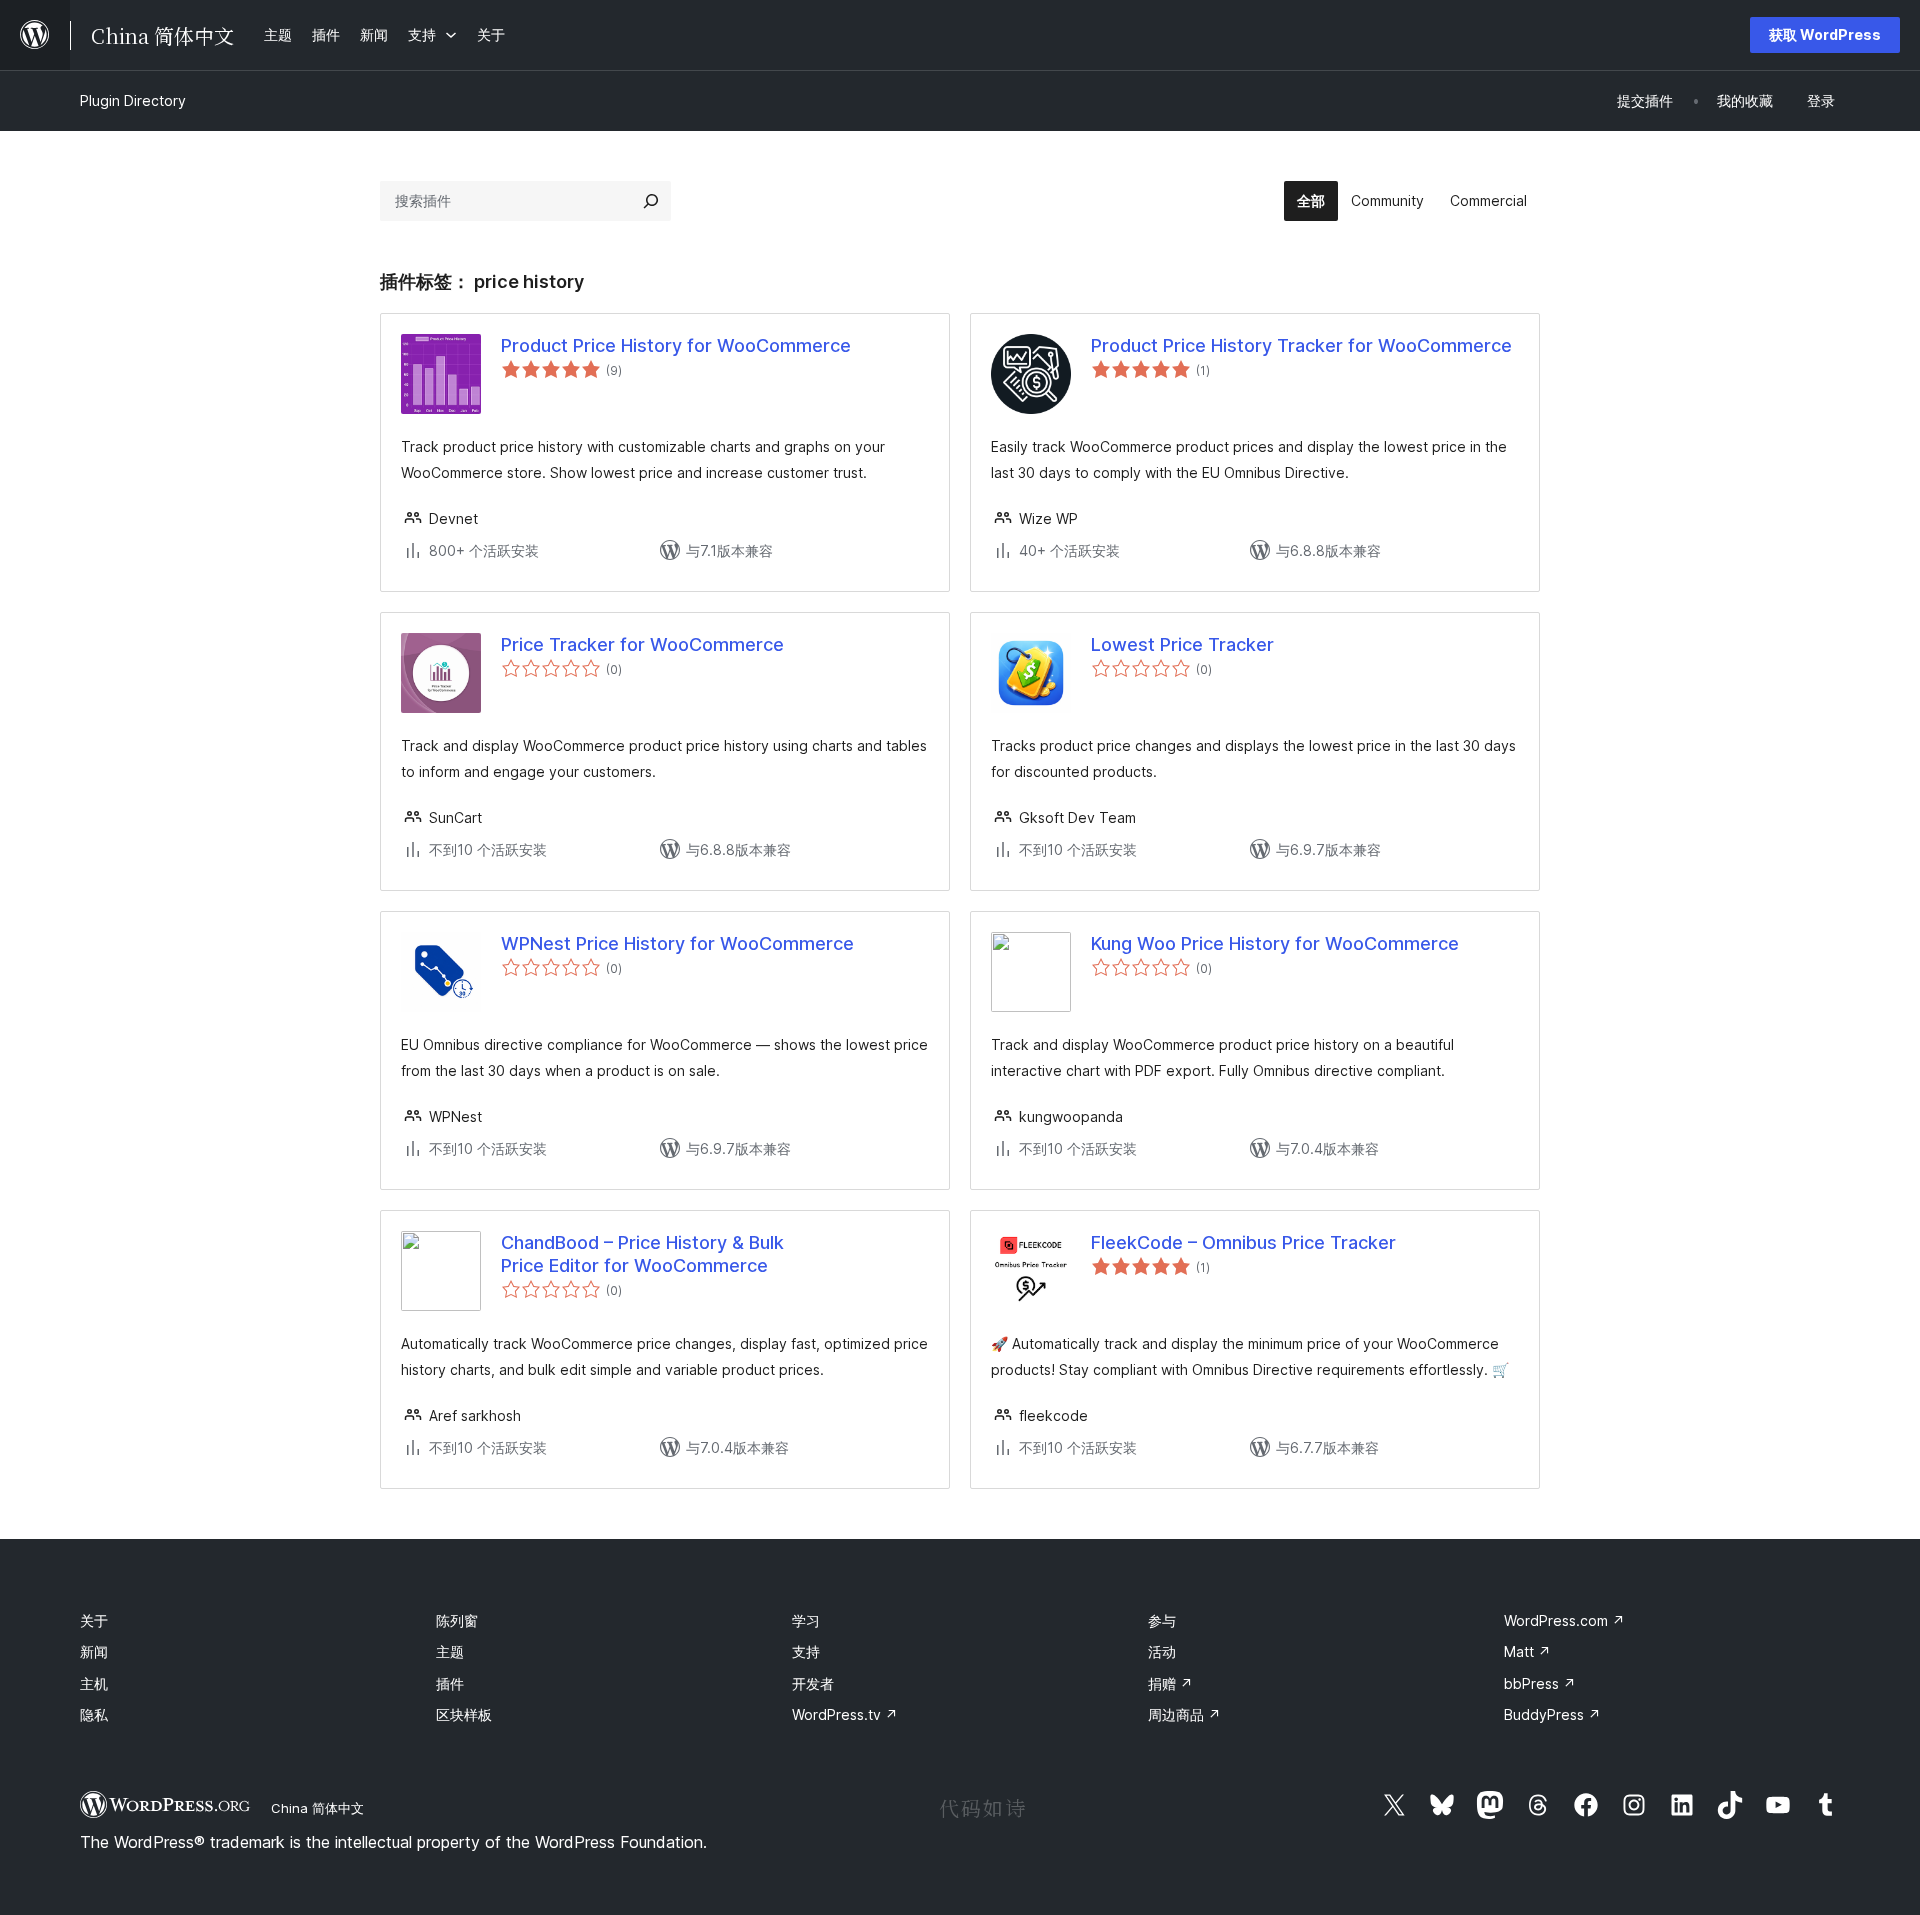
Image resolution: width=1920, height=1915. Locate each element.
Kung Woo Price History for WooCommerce (1275, 943)
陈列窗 (457, 1620)
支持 (806, 1651)
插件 (450, 1683)
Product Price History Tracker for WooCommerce (1301, 345)
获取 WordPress (1825, 34)
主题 (450, 1651)
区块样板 (464, 1714)
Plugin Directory (133, 100)
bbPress (1540, 1683)
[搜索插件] (651, 201)
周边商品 (1184, 1714)
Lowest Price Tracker (1182, 644)
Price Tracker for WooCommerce (642, 644)
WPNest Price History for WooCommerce (677, 943)
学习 (806, 1620)
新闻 (94, 1651)
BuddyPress (1552, 1714)
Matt (1527, 1651)
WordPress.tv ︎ (845, 1714)
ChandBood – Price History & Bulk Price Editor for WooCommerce (642, 1254)
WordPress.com (1564, 1620)
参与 (1162, 1620)
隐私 (94, 1714)
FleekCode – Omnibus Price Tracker (1243, 1242)
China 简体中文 (317, 1808)
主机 (94, 1683)
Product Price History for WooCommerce (676, 345)
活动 (1162, 1651)
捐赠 (1170, 1683)
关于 (94, 1620)
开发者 (813, 1683)
